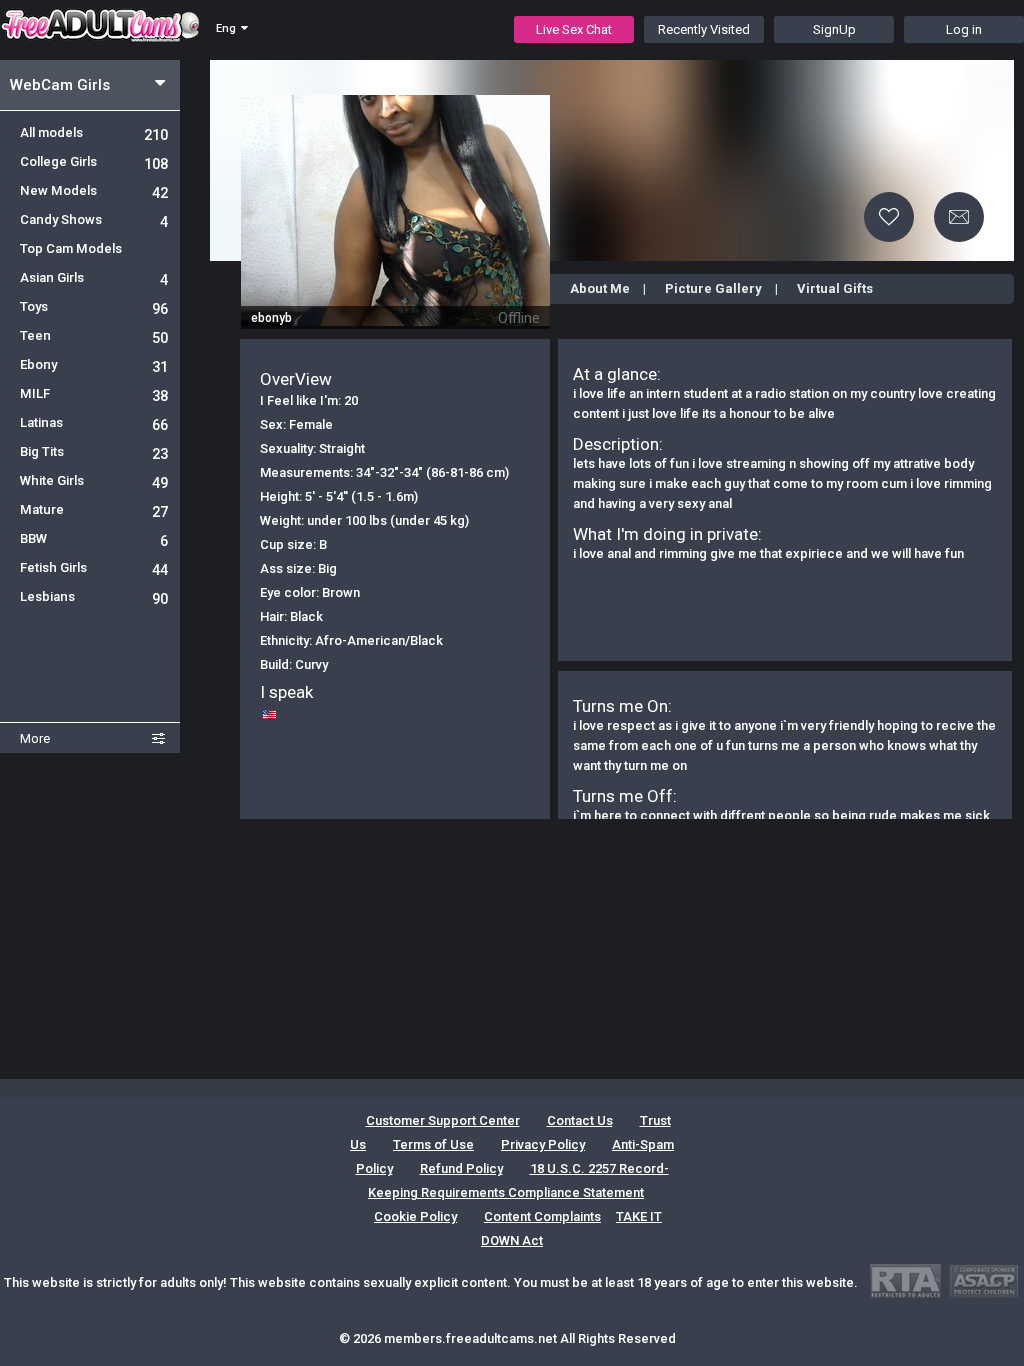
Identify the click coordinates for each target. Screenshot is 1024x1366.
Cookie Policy (415, 1216)
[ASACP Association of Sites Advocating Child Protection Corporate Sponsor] (983, 1280)
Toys (94, 306)
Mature (94, 509)
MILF (94, 393)
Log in (964, 29)
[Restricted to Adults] (905, 1280)
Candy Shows (94, 219)
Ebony (94, 364)
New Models (94, 190)
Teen (94, 335)
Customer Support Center (443, 1120)
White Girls (94, 480)
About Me (600, 288)
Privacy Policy (543, 1144)
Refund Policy (461, 1168)
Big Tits (94, 451)
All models (94, 132)
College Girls (94, 161)
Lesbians (94, 596)
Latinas (94, 422)
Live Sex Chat (574, 29)
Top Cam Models (71, 248)
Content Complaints (542, 1216)
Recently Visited (704, 29)
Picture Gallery (713, 288)
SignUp (834, 29)
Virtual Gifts (835, 288)
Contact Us (580, 1120)
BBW (94, 538)
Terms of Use (433, 1144)
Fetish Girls (94, 567)
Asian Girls (94, 277)
